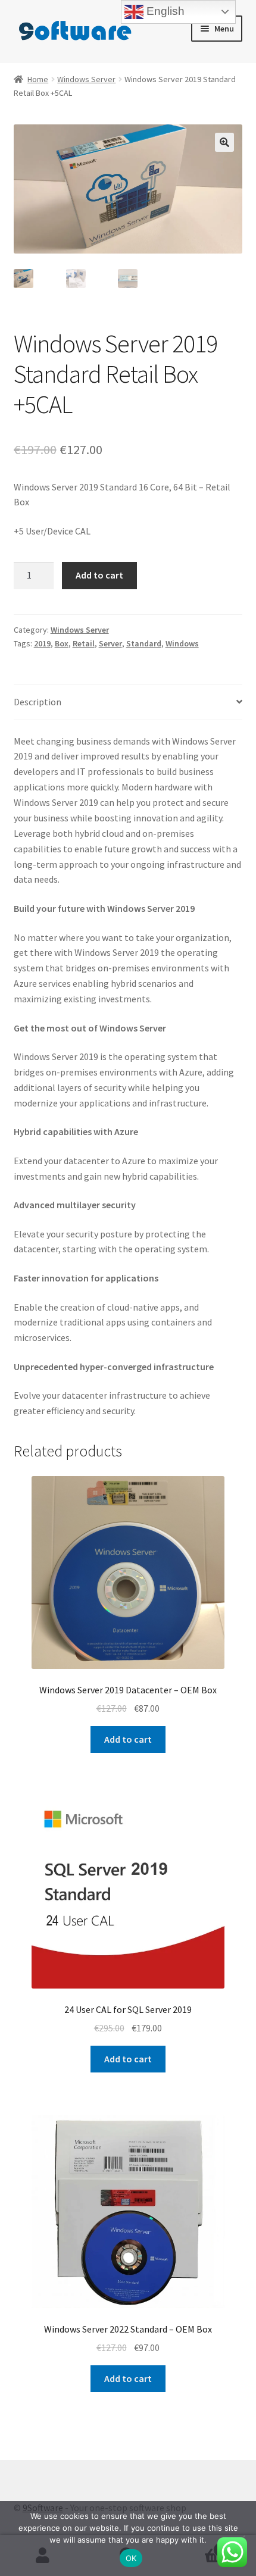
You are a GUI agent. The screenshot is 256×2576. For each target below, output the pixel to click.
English (164, 11)
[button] (224, 142)
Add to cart (99, 575)
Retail (84, 643)
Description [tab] (38, 702)
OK (131, 2558)
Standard (144, 643)
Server (110, 643)
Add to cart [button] (128, 1739)
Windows (182, 643)
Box (62, 643)
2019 (42, 643)
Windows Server (86, 79)
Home (38, 79)
